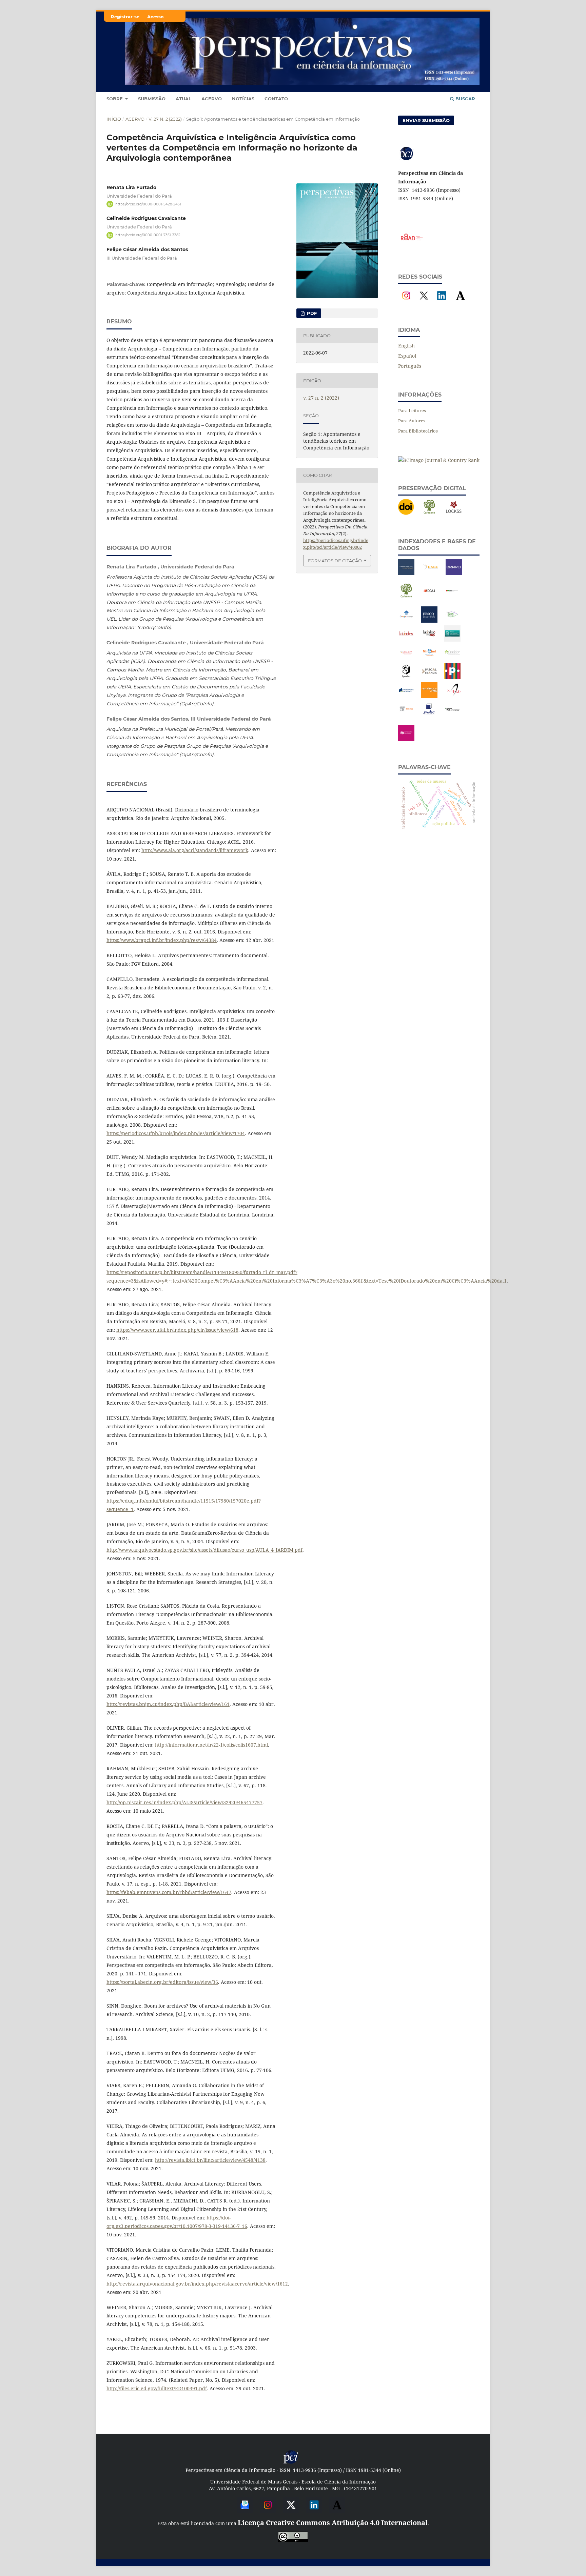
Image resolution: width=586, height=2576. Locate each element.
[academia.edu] (337, 2510)
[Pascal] (429, 677)
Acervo (212, 99)
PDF (311, 313)
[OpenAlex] (406, 677)
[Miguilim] (406, 659)
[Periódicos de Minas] (406, 696)
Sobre (115, 99)
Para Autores (412, 421)
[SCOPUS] (406, 715)
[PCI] (291, 2463)
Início (114, 119)
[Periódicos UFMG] (429, 696)
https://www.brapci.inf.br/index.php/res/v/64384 (162, 940)
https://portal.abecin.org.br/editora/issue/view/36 (162, 1982)
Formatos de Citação (335, 561)
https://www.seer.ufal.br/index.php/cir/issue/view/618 (177, 1330)
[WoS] (452, 715)
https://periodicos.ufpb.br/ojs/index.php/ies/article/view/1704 (176, 1133)
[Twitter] (291, 2510)
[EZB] (452, 597)
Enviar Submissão (426, 120)
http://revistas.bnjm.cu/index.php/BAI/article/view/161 (168, 1704)
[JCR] (452, 621)
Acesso (155, 17)
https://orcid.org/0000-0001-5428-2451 (148, 204)
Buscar (465, 99)
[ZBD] (406, 739)
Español (407, 356)
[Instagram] (406, 302)
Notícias (243, 99)
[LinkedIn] (442, 302)
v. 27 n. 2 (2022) (165, 119)
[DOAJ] (429, 597)
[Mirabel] (429, 659)
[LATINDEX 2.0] (429, 640)
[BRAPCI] (454, 573)
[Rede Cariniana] (429, 513)
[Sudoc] (429, 715)
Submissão (152, 99)
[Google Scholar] (406, 621)
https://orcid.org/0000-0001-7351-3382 (148, 235)
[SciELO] (454, 696)
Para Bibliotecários (418, 431)
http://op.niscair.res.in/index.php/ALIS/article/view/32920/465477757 (184, 1802)
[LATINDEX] (406, 640)
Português (410, 366)
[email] (245, 2510)
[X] (424, 302)
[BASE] (431, 573)
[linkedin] (314, 2510)
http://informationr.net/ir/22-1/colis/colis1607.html (211, 1745)
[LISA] (452, 640)
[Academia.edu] (461, 302)
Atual (183, 99)
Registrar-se (125, 17)
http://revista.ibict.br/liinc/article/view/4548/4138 (210, 2160)
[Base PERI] (406, 573)
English (406, 346)
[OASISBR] (452, 659)
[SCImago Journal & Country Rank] (439, 460)
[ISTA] (429, 621)
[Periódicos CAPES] (452, 677)
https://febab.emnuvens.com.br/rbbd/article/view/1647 (169, 1892)
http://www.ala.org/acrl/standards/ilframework (195, 850)
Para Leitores (412, 410)
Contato (276, 99)
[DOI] (406, 513)
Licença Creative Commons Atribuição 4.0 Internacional (333, 2523)
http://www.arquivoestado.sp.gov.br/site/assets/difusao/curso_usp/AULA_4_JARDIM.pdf (204, 1550)
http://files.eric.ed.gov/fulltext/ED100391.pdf (157, 2388)
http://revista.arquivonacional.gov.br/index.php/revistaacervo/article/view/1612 (197, 2284)
